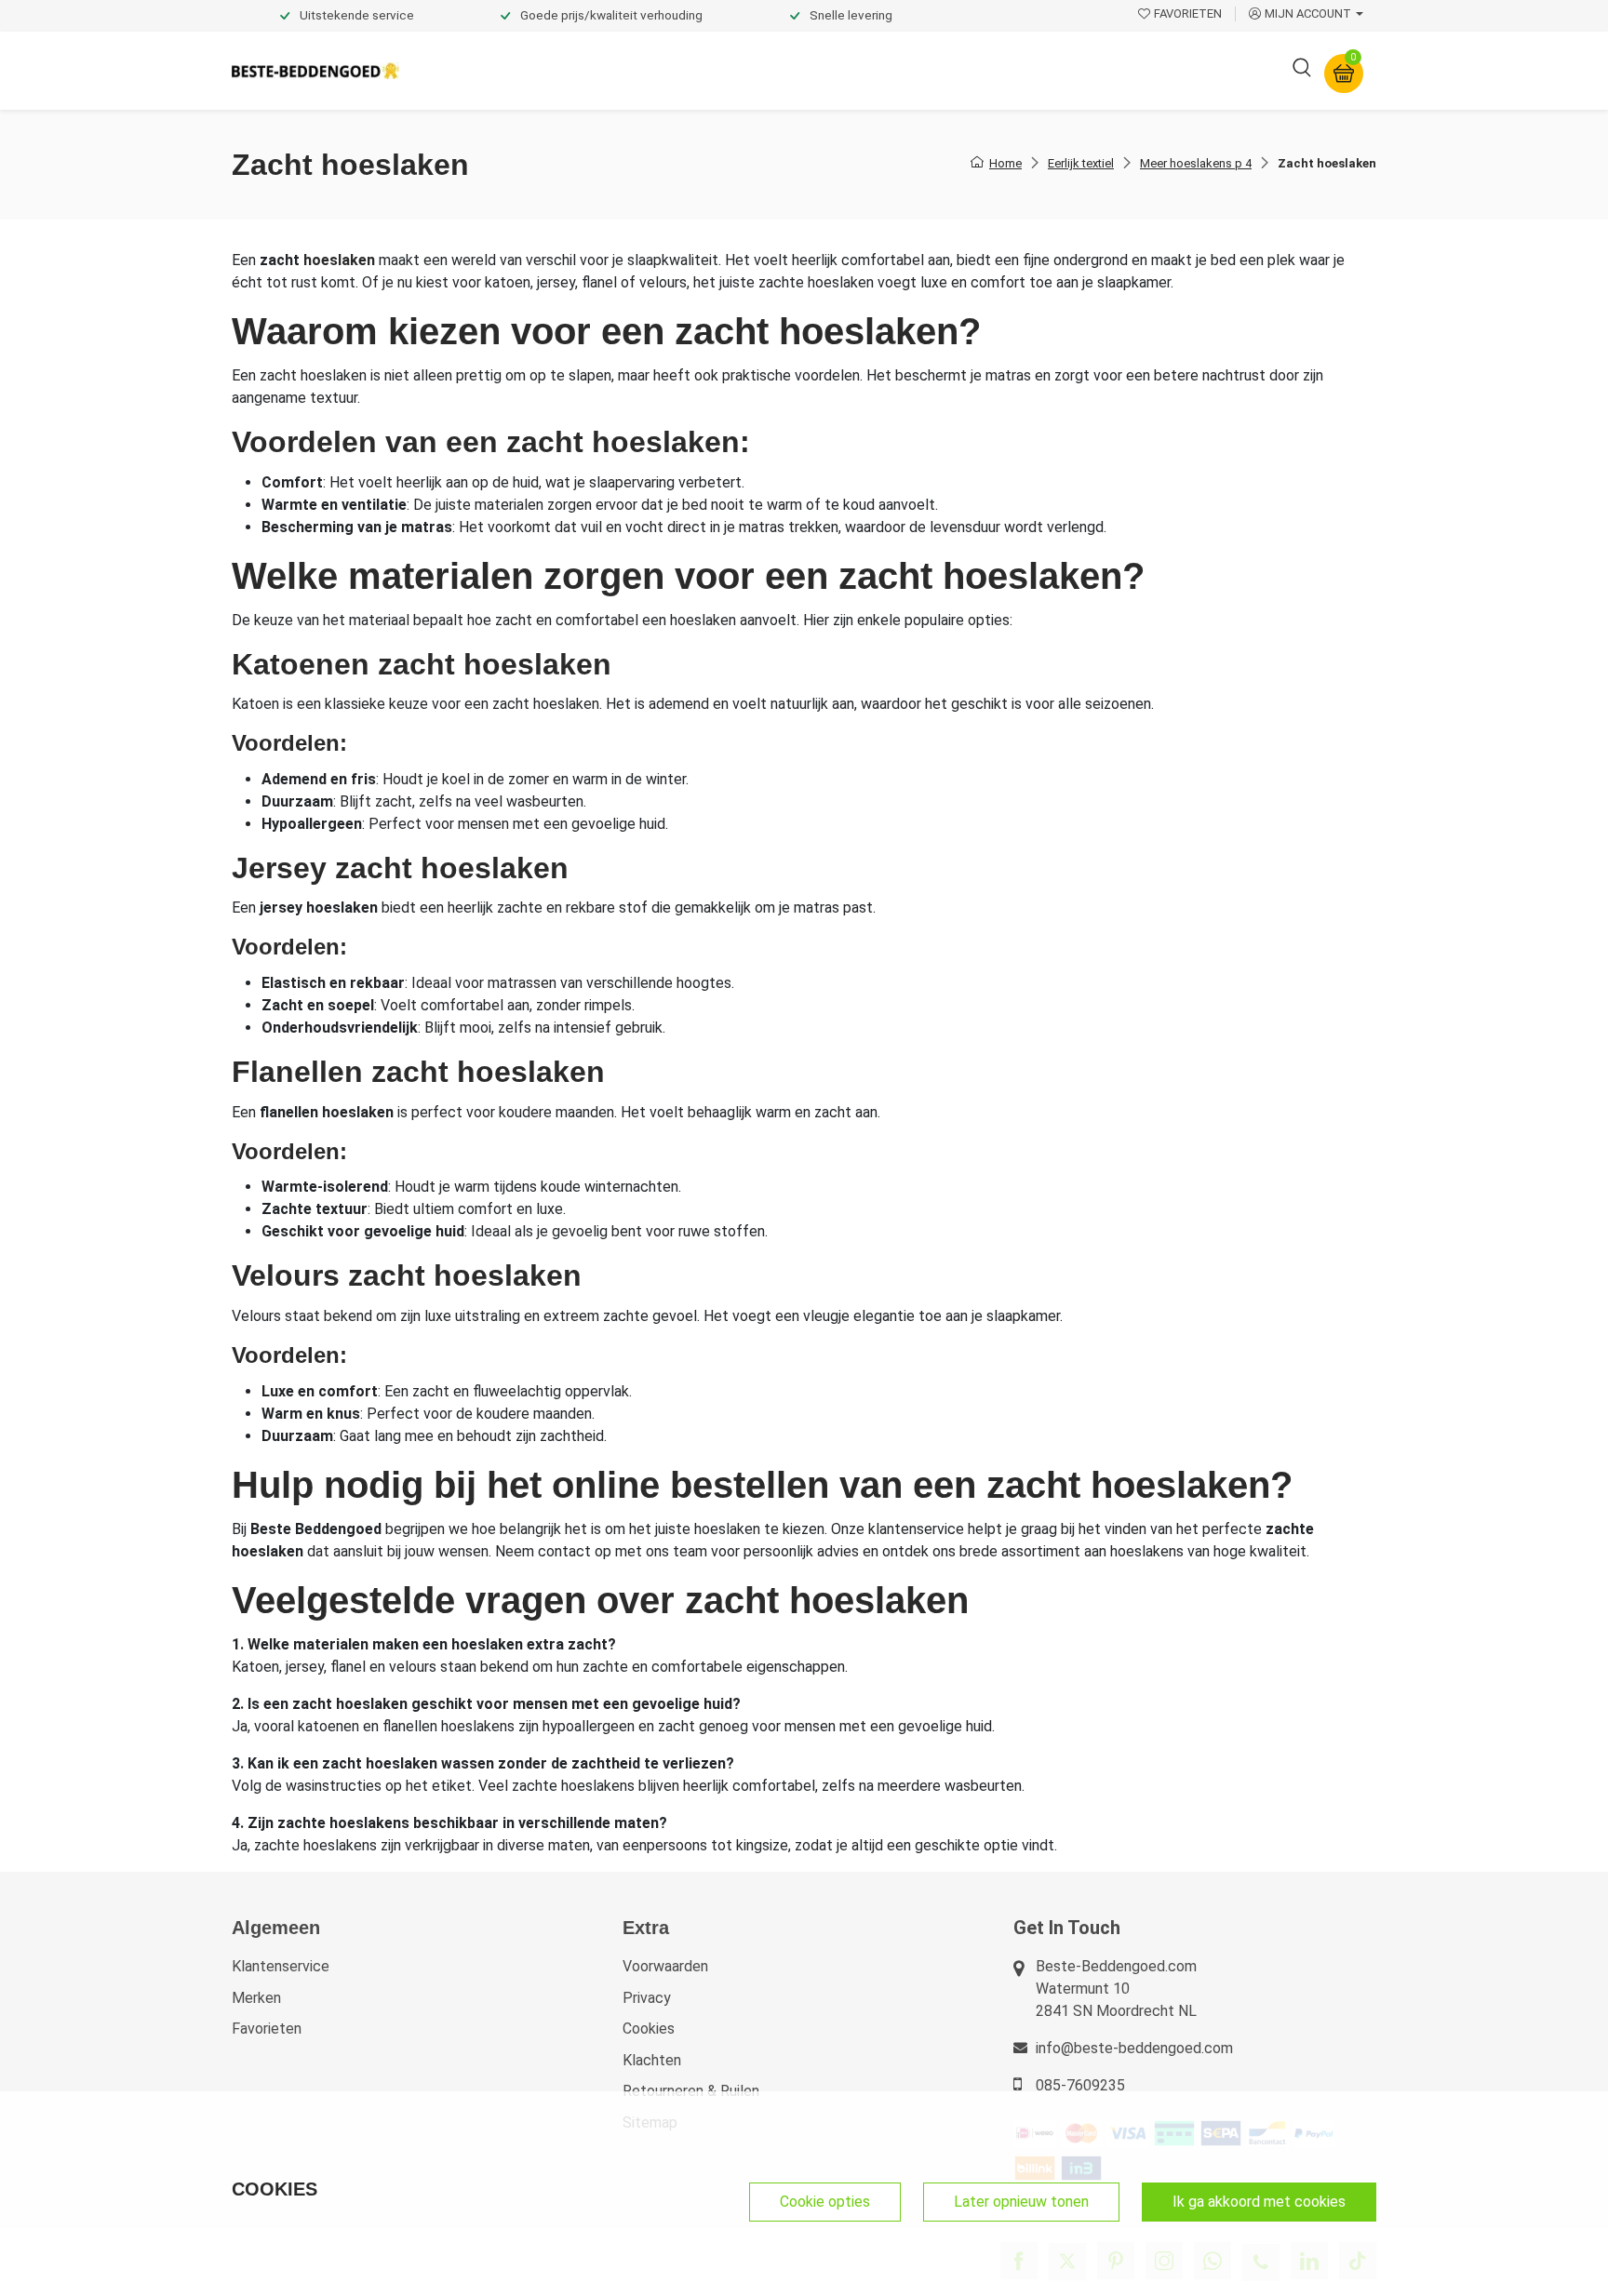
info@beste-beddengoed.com (1134, 2048)
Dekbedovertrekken (487, 70)
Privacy (647, 1998)
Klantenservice (281, 1966)
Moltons (975, 70)
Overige (1057, 70)
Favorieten (267, 2029)
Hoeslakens (725, 70)
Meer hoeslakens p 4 (1196, 163)
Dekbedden (619, 70)
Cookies (649, 2029)
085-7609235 (1080, 2085)
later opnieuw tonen (1021, 2202)
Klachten (652, 2060)
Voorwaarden (665, 1966)
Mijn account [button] (1308, 13)
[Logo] (315, 71)
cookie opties (825, 2202)
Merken (256, 1998)
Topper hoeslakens (855, 70)
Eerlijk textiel (1081, 163)
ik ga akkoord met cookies (1259, 2202)
